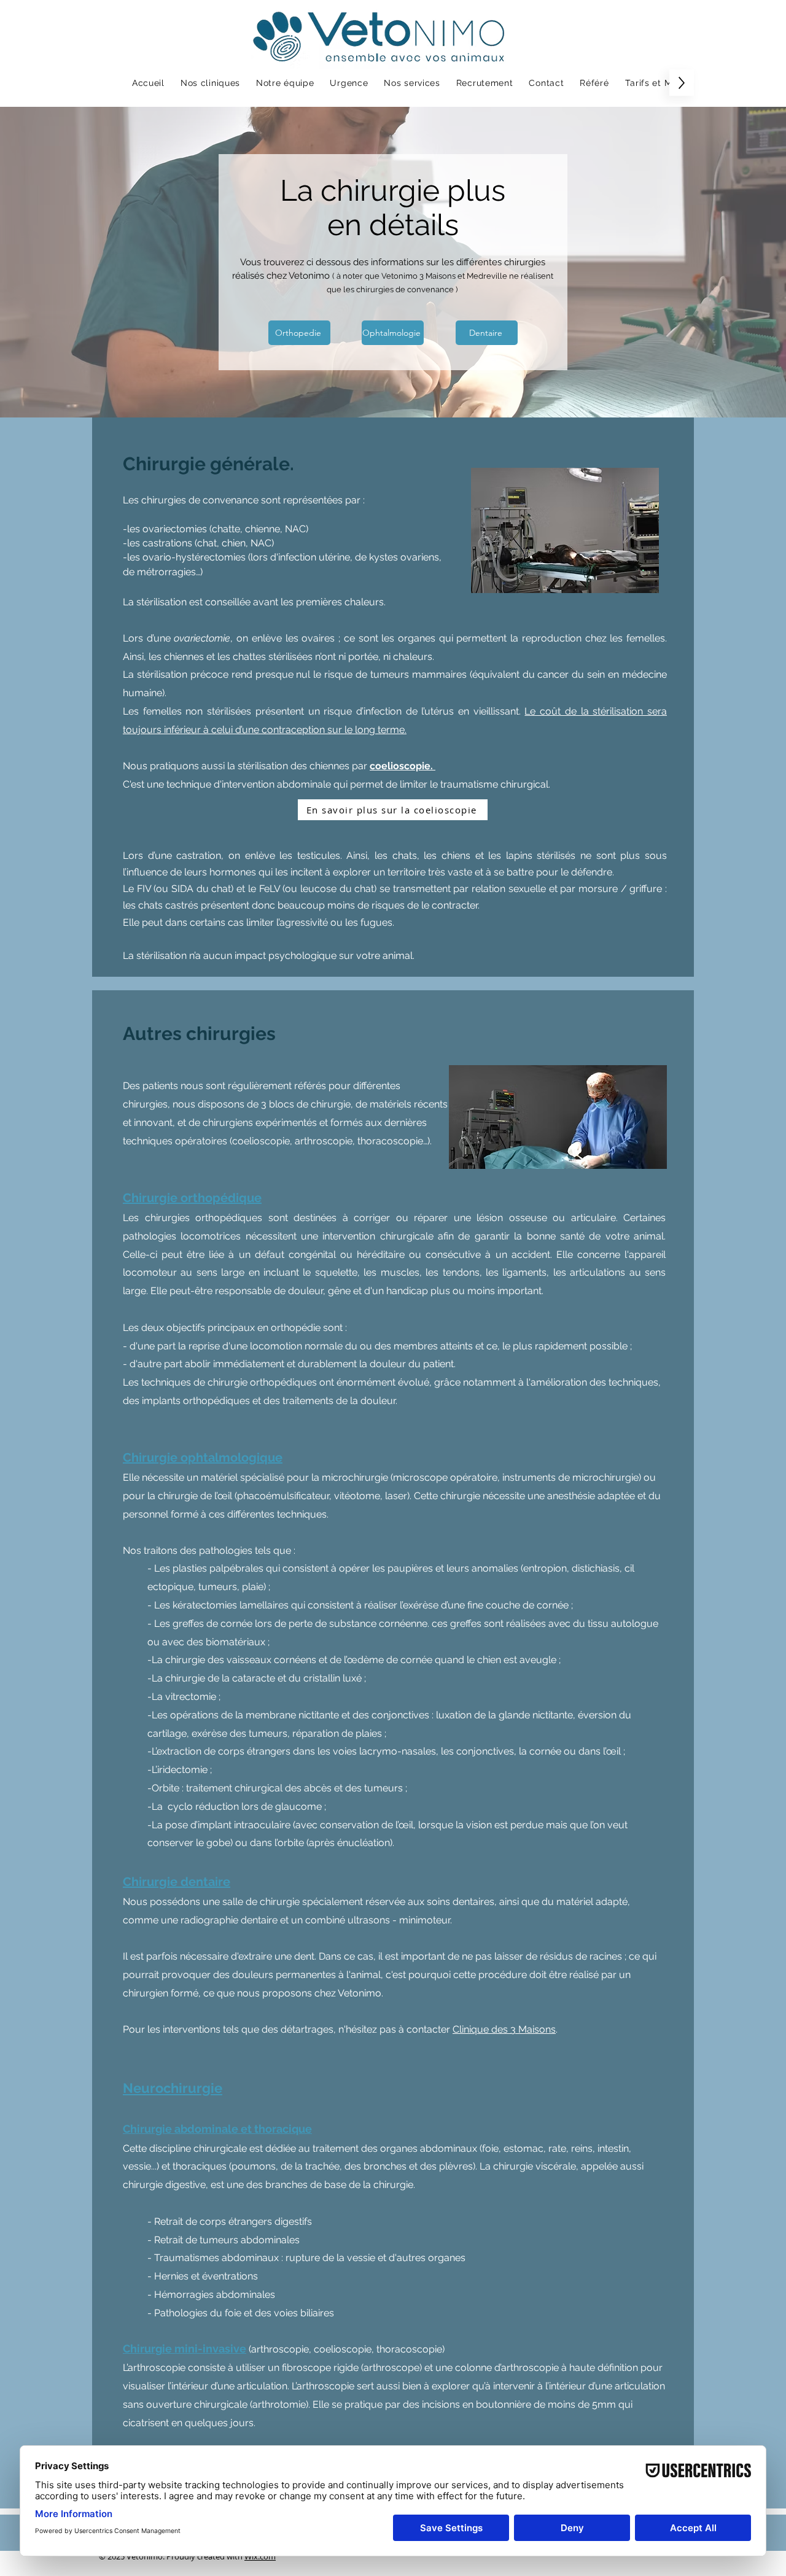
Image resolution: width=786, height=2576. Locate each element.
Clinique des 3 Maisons (504, 2029)
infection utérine (314, 557)
